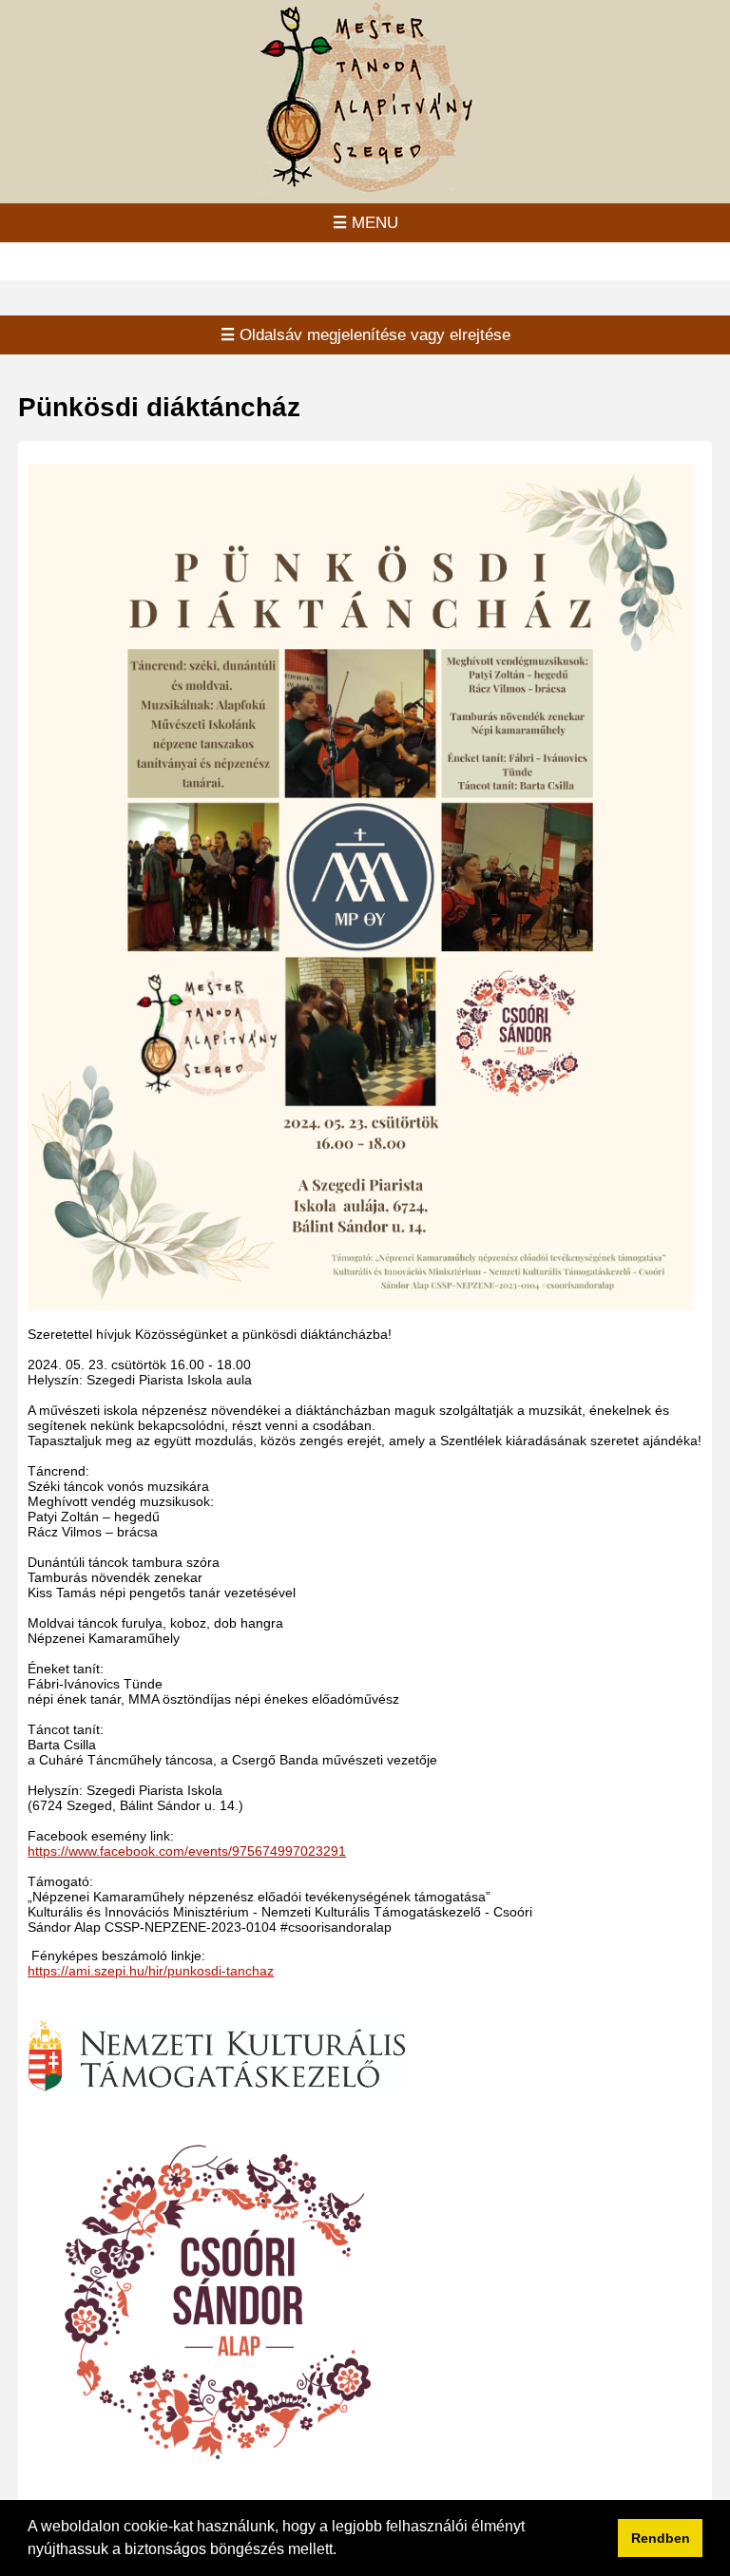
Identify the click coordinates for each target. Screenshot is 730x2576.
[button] (343, 2551)
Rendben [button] (661, 2538)
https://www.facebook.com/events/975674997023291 (187, 1851)
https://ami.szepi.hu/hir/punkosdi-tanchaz (151, 1971)
